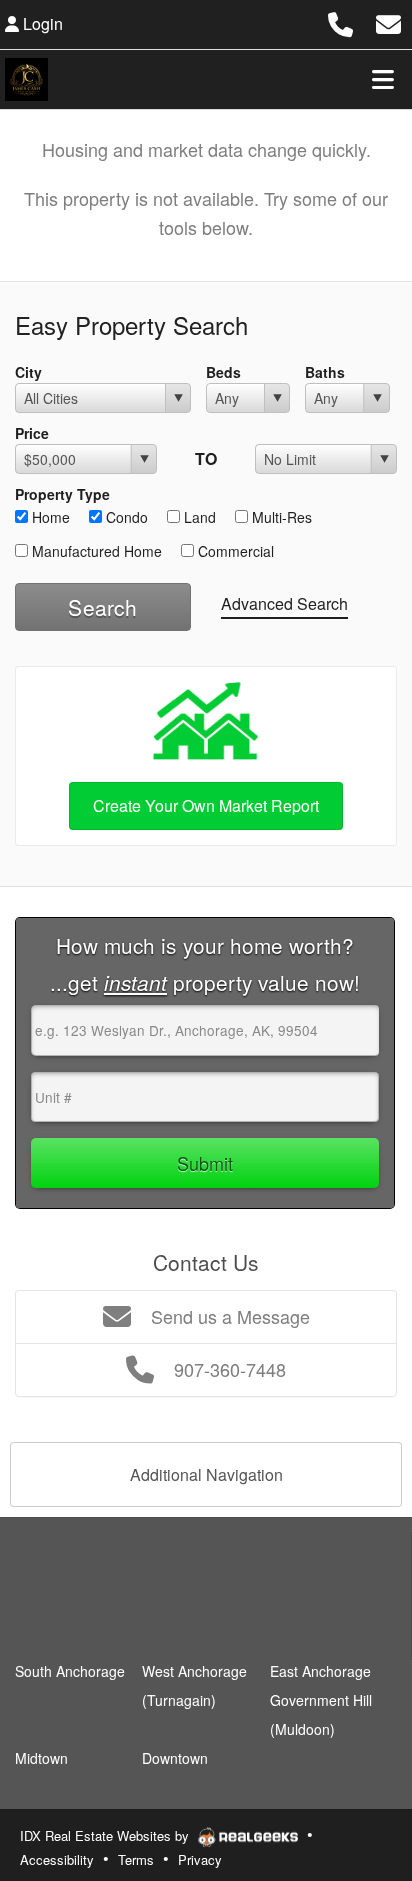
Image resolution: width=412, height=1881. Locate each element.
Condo (125, 517)
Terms (136, 1859)
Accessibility (57, 1859)
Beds (223, 372)
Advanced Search (284, 603)
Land (198, 517)
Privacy (200, 1859)
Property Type (62, 494)
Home (49, 517)
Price (32, 433)
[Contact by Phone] (340, 21)
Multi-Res (280, 517)
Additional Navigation (206, 1474)
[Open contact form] (388, 21)
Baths (325, 372)
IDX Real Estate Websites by (106, 1835)
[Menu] (383, 79)
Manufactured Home (95, 551)
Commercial (234, 551)
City (28, 372)
